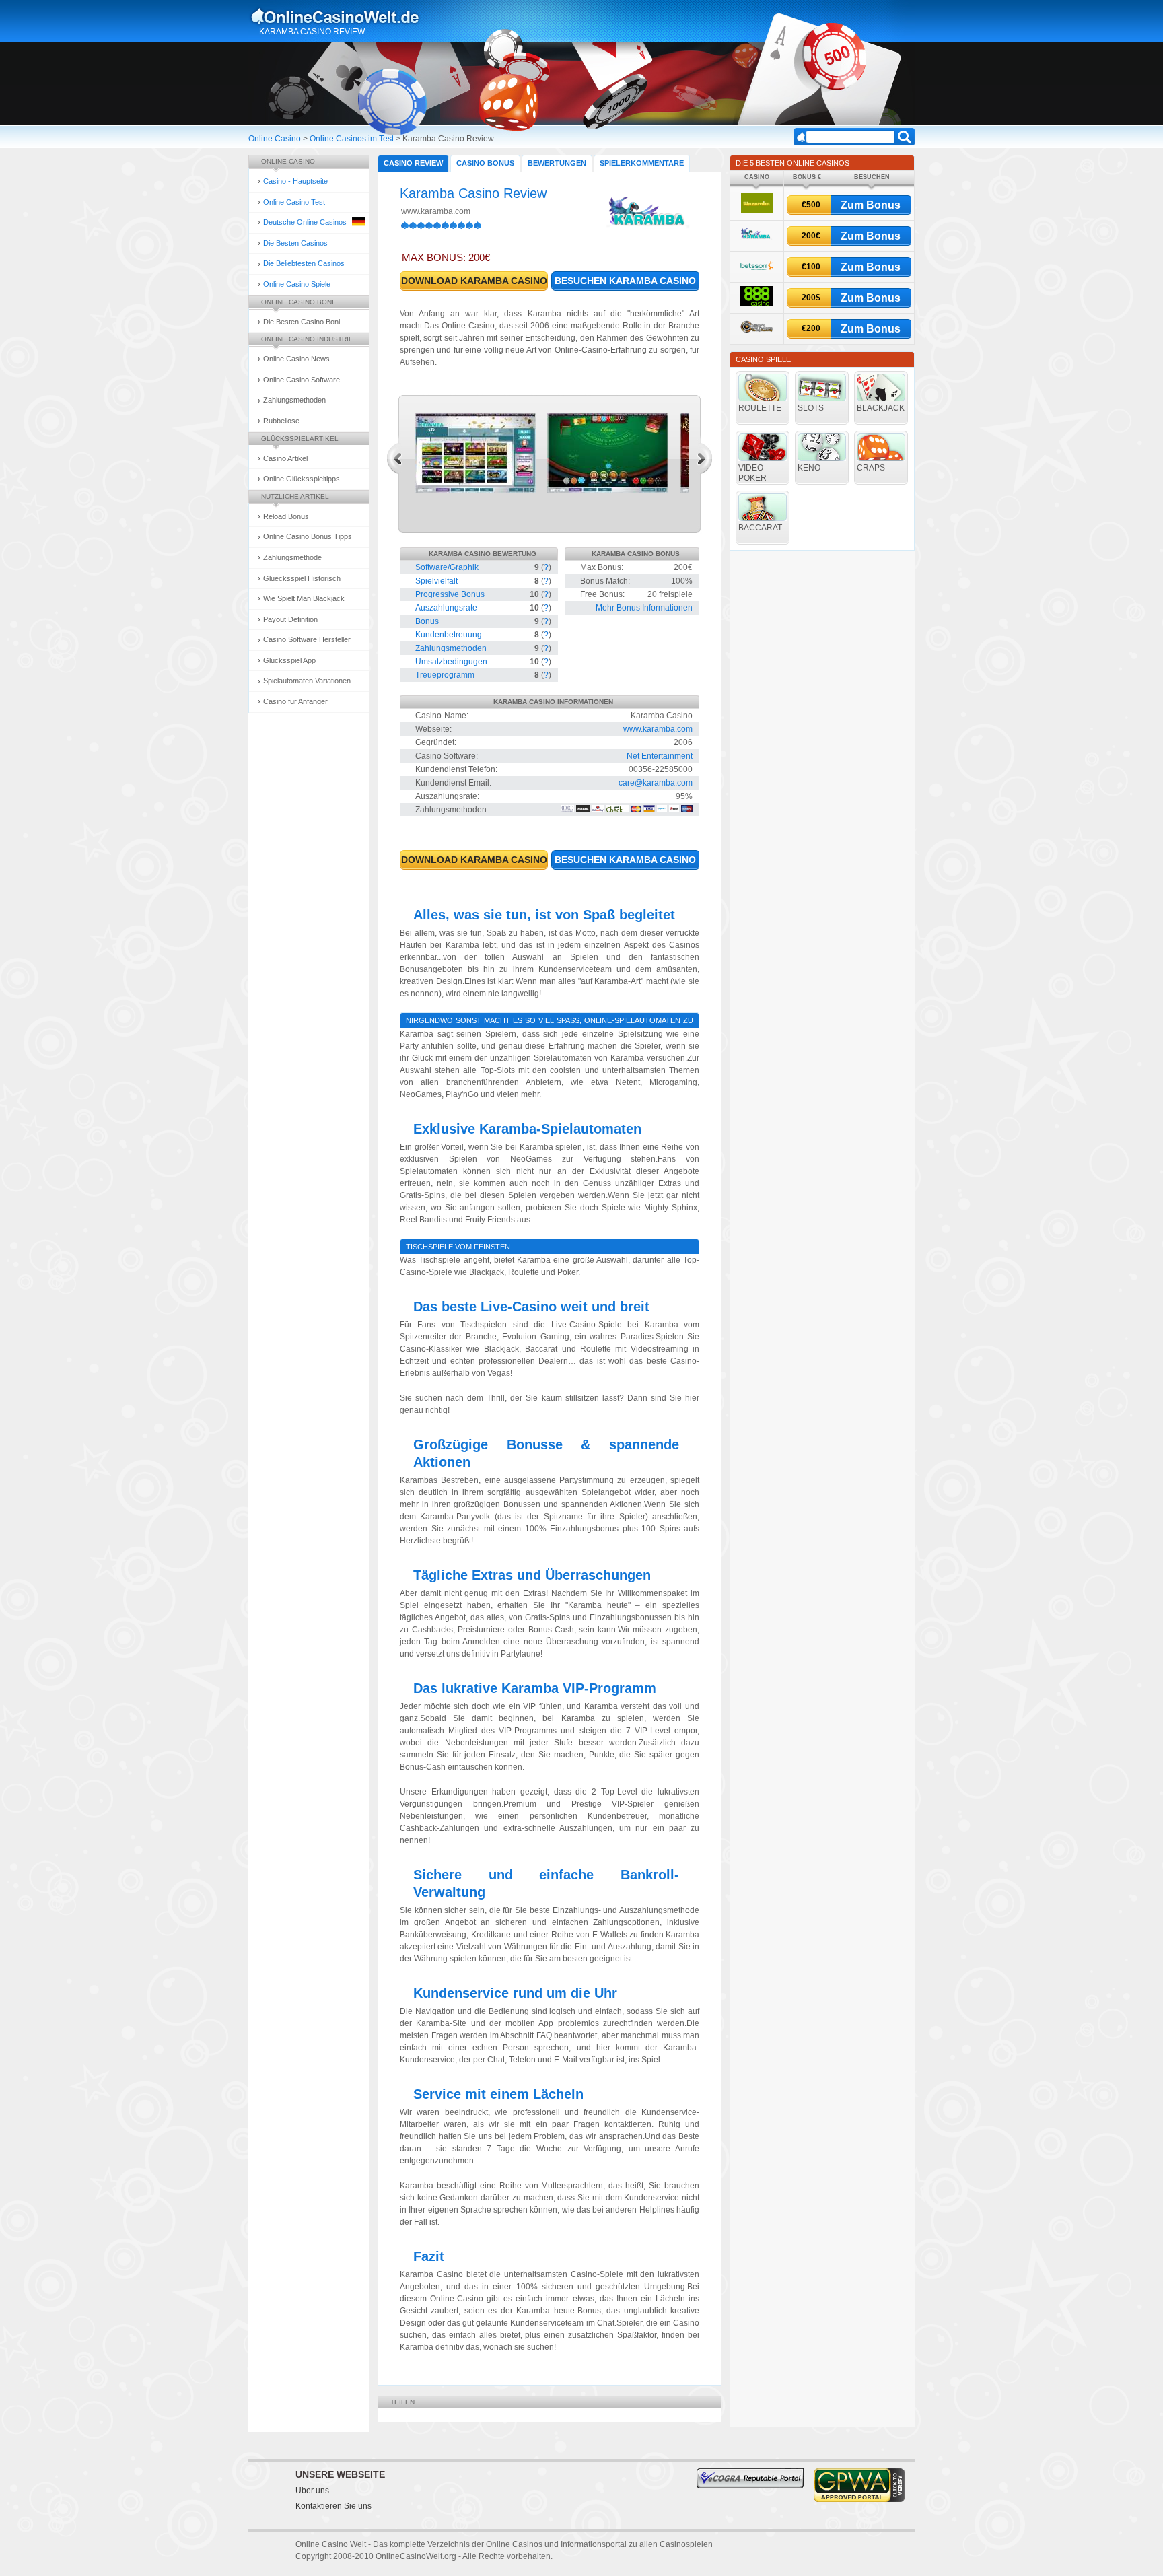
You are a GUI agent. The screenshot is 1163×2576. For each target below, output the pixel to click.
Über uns (312, 2491)
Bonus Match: (605, 581)
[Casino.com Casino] (757, 335)
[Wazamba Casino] (757, 211)
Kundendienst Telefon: (456, 769)
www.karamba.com (436, 211)
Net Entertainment (660, 756)
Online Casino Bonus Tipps (308, 536)
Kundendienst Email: (453, 783)
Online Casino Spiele (297, 284)
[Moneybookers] (568, 810)
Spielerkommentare (642, 163)
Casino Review (413, 163)
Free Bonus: (602, 594)
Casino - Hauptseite (295, 181)
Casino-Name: (442, 716)
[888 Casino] (757, 304)
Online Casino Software (302, 380)
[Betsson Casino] (757, 273)
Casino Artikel (285, 458)
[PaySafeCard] (662, 810)
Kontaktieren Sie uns (333, 2506)
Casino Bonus (485, 163)
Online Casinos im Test (352, 139)
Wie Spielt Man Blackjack (304, 598)
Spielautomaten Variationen (307, 681)
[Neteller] (583, 810)
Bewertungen (557, 163)
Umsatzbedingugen (451, 662)
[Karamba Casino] (756, 241)
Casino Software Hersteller (307, 639)
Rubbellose (281, 421)
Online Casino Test (294, 202)
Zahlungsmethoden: (452, 810)
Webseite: (433, 729)
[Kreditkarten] (636, 810)
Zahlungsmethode (292, 557)
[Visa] (649, 810)
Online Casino (275, 139)
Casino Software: (447, 756)
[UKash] (674, 810)
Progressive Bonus (450, 594)
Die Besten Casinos (295, 243)
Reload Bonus (286, 516)
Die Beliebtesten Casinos (304, 263)
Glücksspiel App (289, 660)
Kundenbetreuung (449, 635)
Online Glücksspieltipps (302, 479)
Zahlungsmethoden (294, 400)
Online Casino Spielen (348, 16)
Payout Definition (290, 619)
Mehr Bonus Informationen (644, 608)
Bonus (427, 621)
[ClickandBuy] (598, 810)
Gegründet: (436, 742)
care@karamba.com (656, 783)
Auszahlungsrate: (447, 796)
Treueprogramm (445, 675)
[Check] (618, 810)
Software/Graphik (447, 567)
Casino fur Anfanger (295, 701)
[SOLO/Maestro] (687, 810)
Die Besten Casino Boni (302, 322)
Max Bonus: (602, 567)
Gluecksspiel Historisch (302, 578)
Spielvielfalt (436, 581)
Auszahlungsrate (446, 608)
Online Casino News (296, 359)
